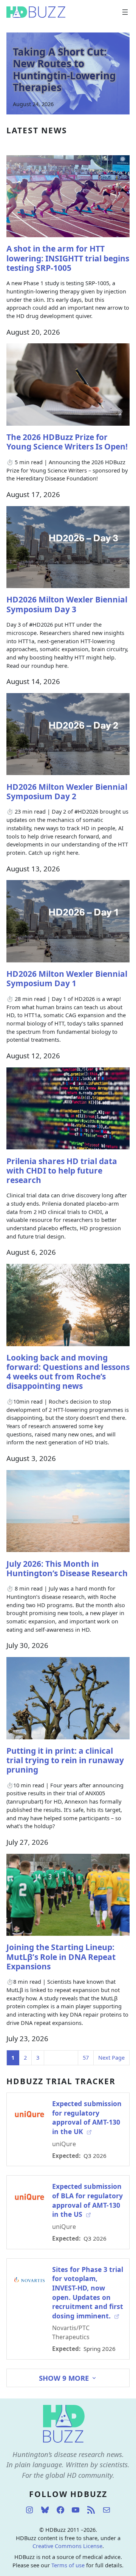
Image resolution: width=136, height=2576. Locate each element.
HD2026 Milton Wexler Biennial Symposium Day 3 (67, 604)
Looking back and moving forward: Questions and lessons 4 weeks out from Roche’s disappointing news (68, 1372)
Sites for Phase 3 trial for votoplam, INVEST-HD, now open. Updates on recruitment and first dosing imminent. (88, 2293)
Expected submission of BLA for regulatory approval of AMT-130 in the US (87, 2200)
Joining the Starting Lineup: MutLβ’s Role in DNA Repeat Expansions (61, 1957)
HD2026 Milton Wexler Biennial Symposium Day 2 (67, 792)
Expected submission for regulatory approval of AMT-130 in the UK (87, 2117)
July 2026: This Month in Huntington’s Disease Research (67, 1569)
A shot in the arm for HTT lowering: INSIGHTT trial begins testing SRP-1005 (68, 258)
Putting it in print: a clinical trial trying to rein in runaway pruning (65, 1760)
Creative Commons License (67, 2546)
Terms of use (68, 2565)
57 (86, 2058)
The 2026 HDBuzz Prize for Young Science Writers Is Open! (67, 442)
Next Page (111, 2058)
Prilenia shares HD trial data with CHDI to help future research (62, 1171)
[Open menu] (125, 12)
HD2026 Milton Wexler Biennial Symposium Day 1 (67, 979)
